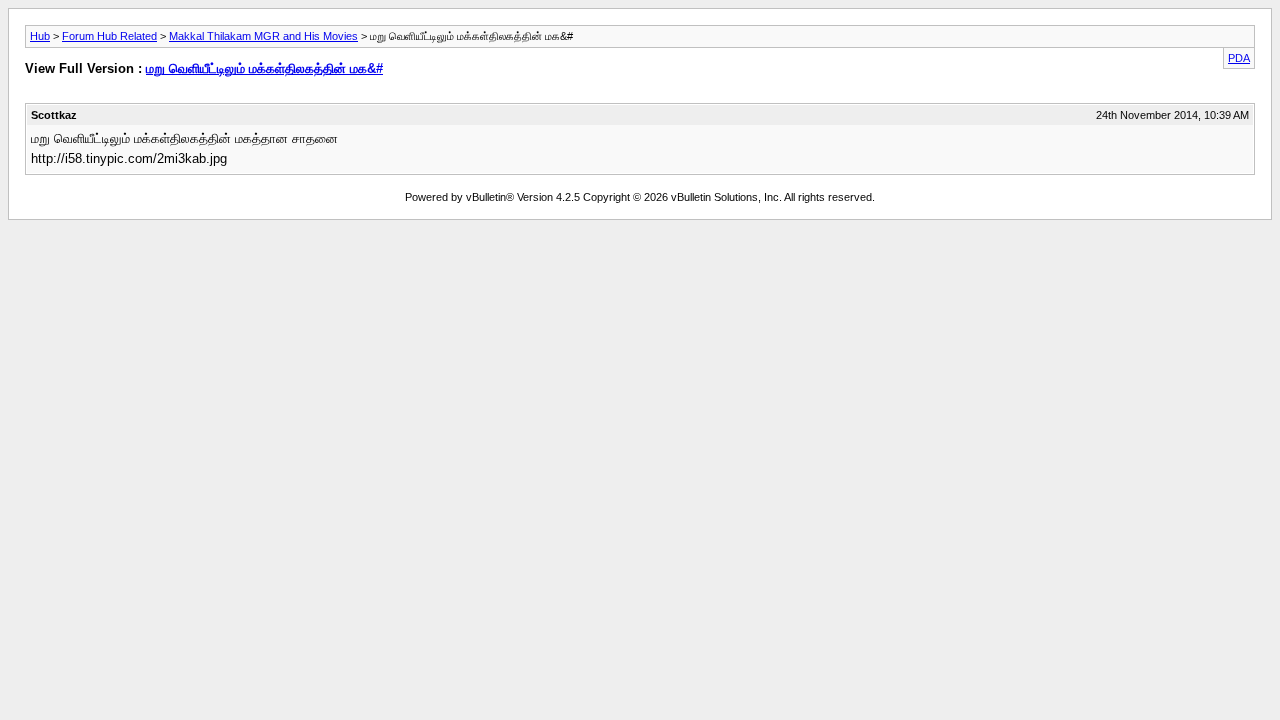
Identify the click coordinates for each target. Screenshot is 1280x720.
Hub (40, 36)
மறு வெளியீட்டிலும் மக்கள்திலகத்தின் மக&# (264, 68)
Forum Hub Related (109, 36)
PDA (1239, 58)
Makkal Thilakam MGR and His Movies (263, 36)
